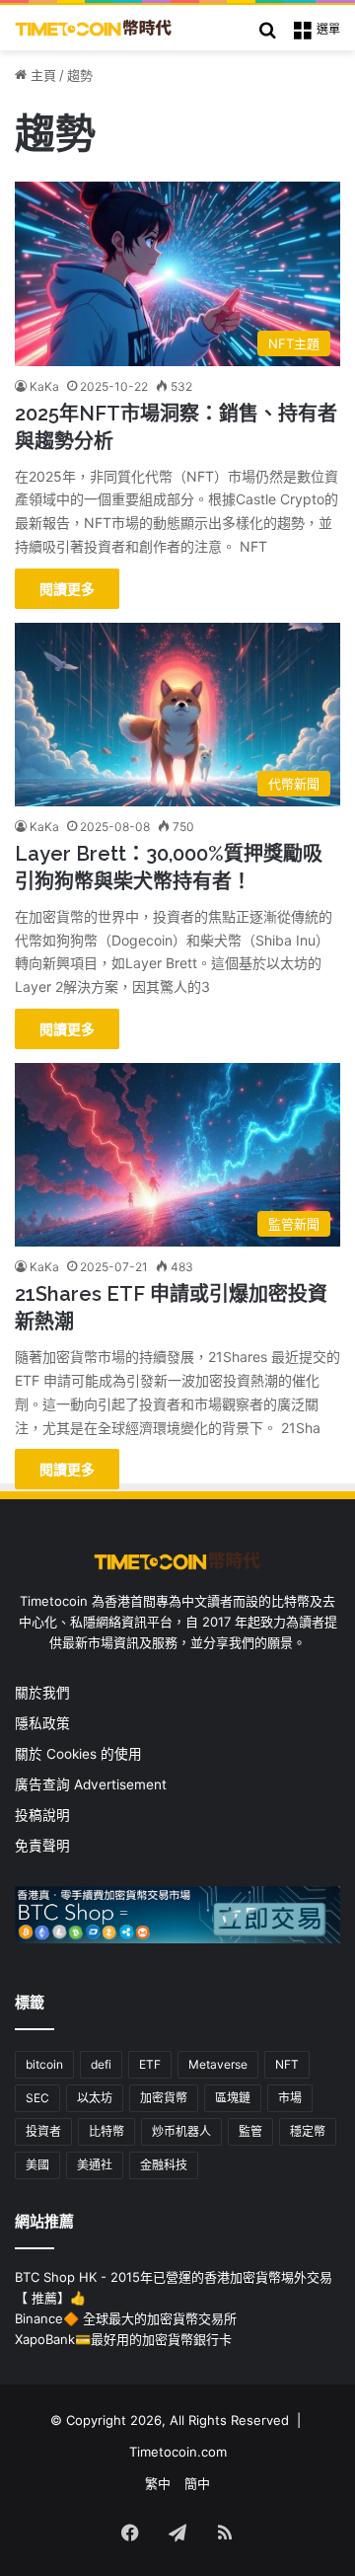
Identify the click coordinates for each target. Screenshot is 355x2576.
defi (101, 2064)
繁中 (158, 2483)
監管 (250, 2131)
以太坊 (95, 2098)
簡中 (197, 2483)
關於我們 (42, 1693)
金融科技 (164, 2165)
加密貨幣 (164, 2098)
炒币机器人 (181, 2131)
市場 (290, 2098)
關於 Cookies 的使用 (78, 1754)
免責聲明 (42, 1846)
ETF (150, 2064)
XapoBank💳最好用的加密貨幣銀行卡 (123, 2339)
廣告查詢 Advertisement (93, 1784)
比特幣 (106, 2131)
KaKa (44, 386)
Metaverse (218, 2064)
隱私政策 (42, 1723)
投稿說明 (42, 1815)
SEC (37, 2098)
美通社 (95, 2165)
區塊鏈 (233, 2098)
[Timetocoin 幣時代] (94, 28)
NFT (287, 2064)
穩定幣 (308, 2131)
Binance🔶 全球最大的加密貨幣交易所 (126, 2318)
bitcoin (44, 2064)
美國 (37, 2165)
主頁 (41, 75)
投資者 (43, 2131)
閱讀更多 (67, 589)
